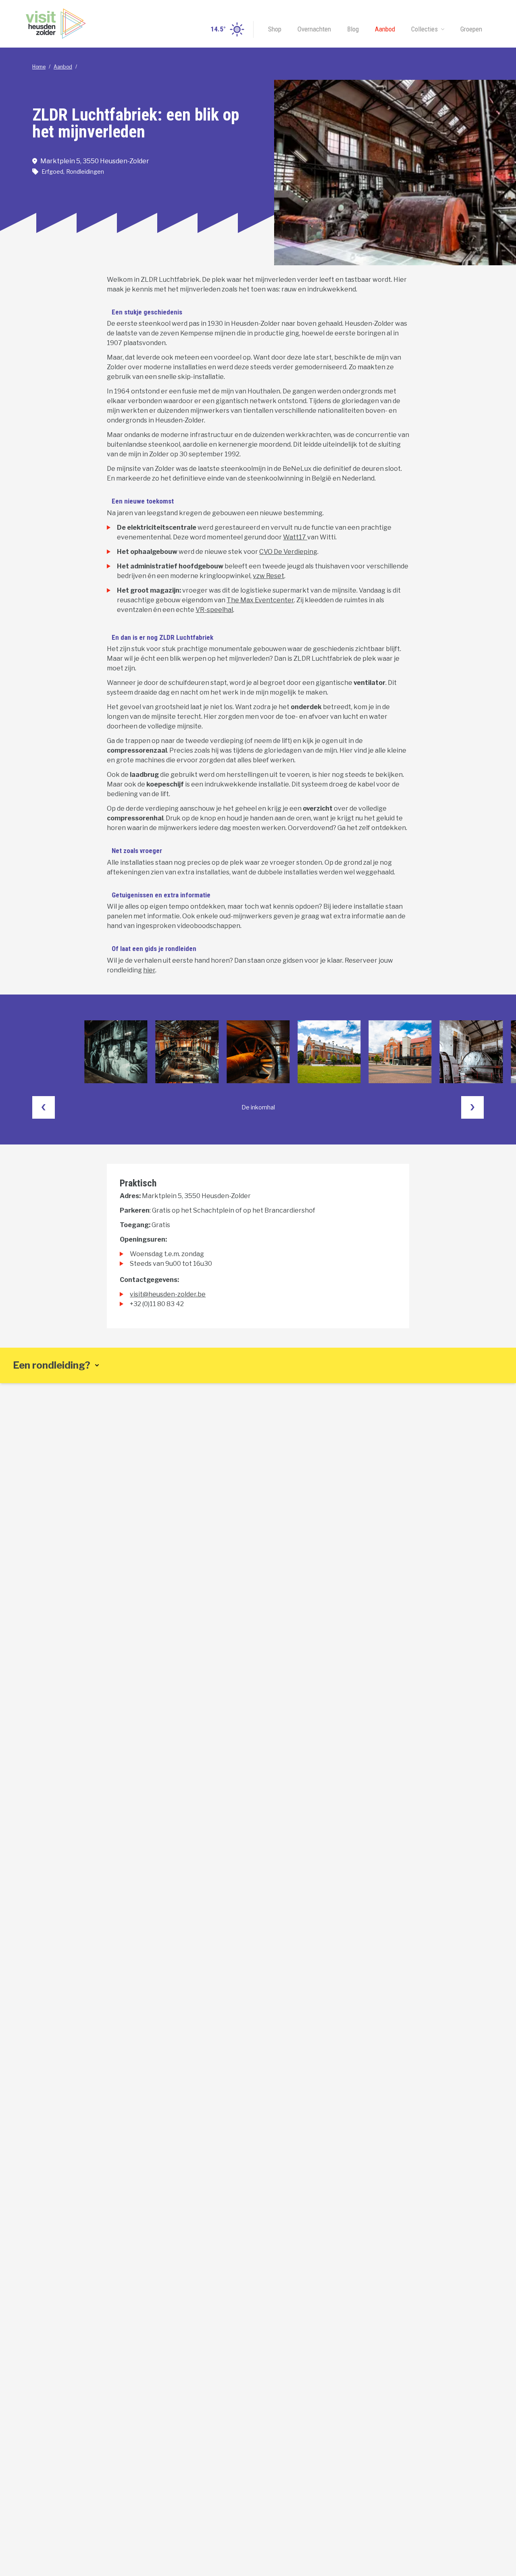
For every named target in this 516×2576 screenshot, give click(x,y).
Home (39, 67)
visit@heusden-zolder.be (168, 1294)
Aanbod (385, 29)
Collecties (424, 29)
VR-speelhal (214, 610)
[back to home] (56, 24)
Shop (275, 29)
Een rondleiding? (52, 1365)
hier (149, 970)
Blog (353, 29)
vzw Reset (268, 576)
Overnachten (314, 29)
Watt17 (295, 537)
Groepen (471, 29)
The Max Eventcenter (260, 600)
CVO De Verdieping (288, 552)
